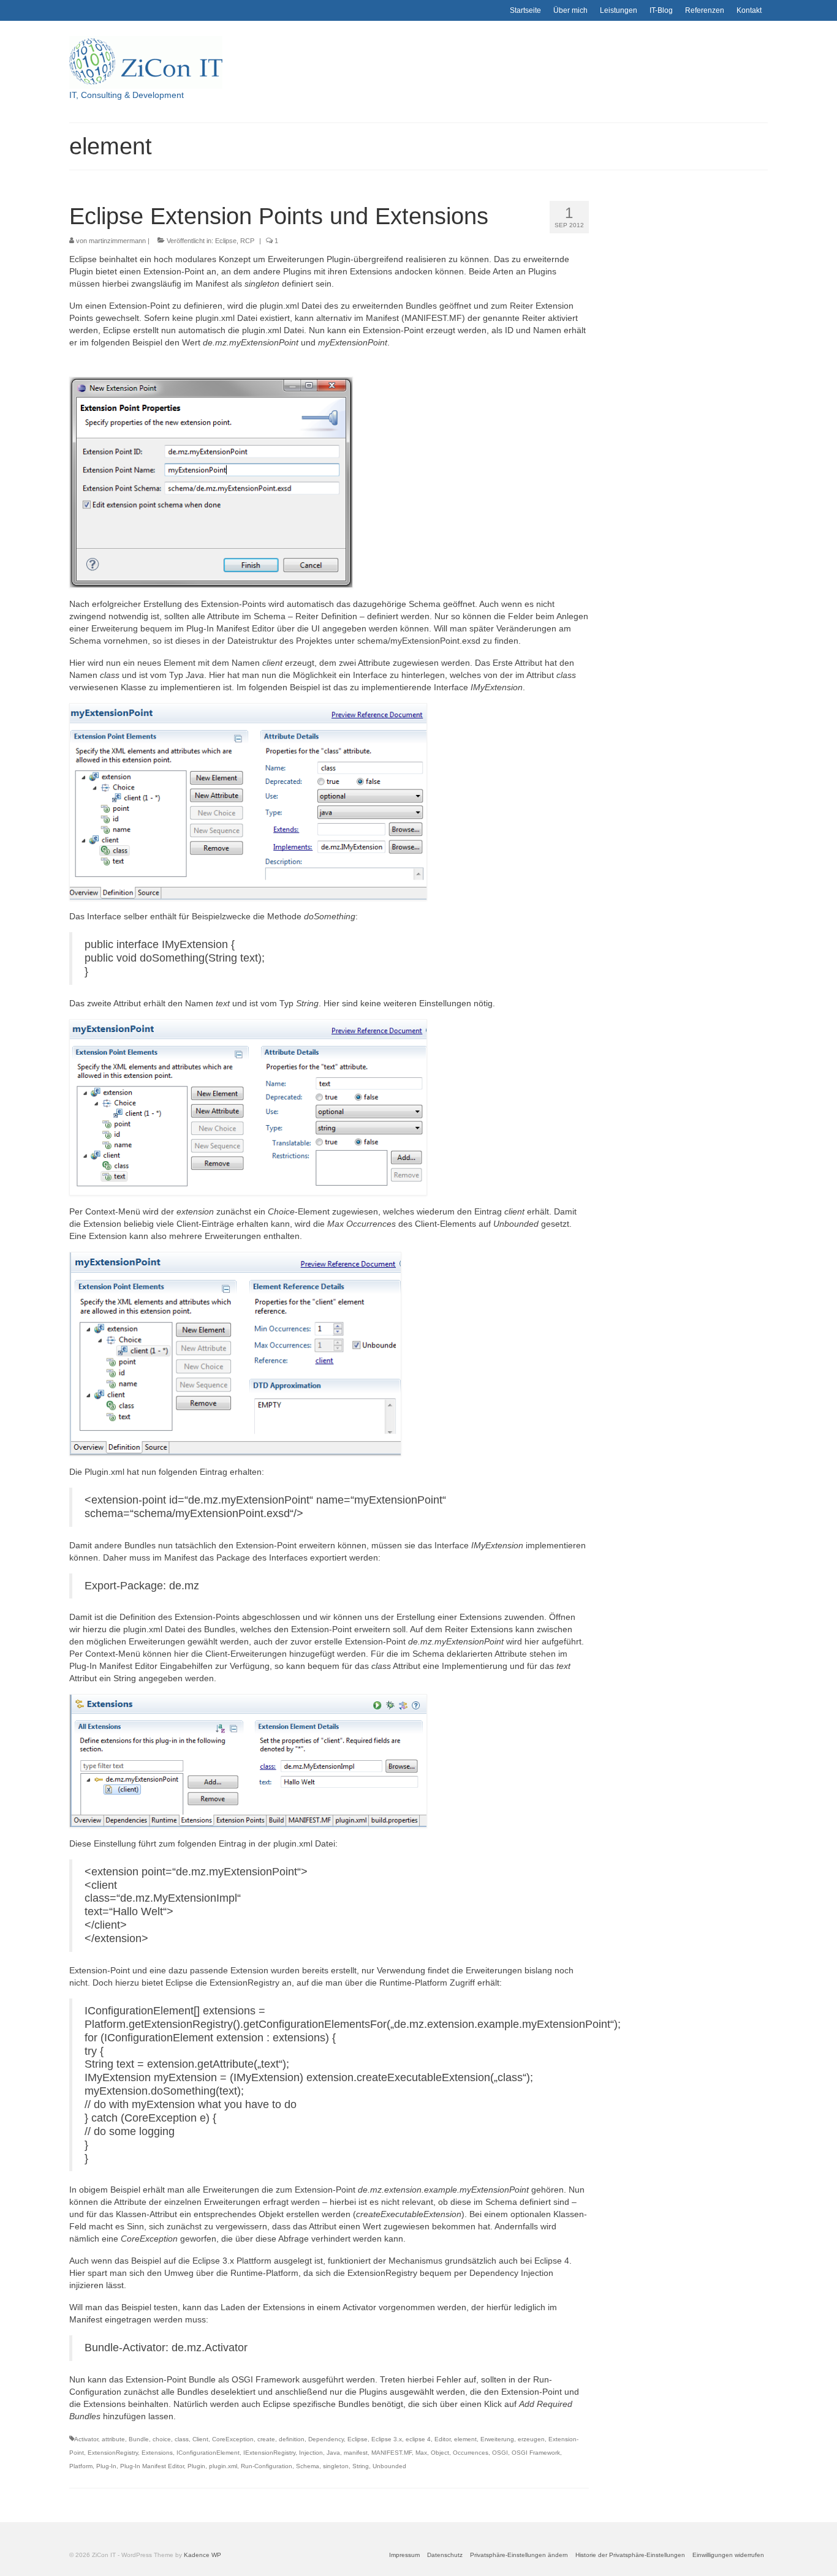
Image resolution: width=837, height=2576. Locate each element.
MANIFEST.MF (392, 2453)
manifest (356, 2453)
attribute (113, 2439)
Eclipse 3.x (387, 2439)
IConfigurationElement (208, 2453)
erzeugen (531, 2439)
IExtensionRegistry (269, 2453)
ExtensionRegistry (113, 2453)
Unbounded (389, 2466)
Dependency (326, 2439)
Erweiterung (497, 2439)
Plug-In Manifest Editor (152, 2466)
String (361, 2466)
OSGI (500, 2453)
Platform (81, 2466)
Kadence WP (203, 2555)
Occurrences (471, 2453)
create (266, 2439)
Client (200, 2439)
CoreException (233, 2439)
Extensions (157, 2453)
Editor (442, 2439)
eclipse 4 (418, 2439)
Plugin (196, 2466)
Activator (86, 2439)
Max (421, 2453)
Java (333, 2453)
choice (162, 2439)
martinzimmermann (117, 241)
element (465, 2439)
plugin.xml (223, 2466)
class (182, 2439)
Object (440, 2453)
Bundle (139, 2439)
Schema (308, 2466)
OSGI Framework (536, 2453)
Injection (311, 2453)
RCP (247, 241)
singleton (336, 2466)
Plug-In (106, 2466)
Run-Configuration (267, 2466)
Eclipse (226, 241)
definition (292, 2439)
